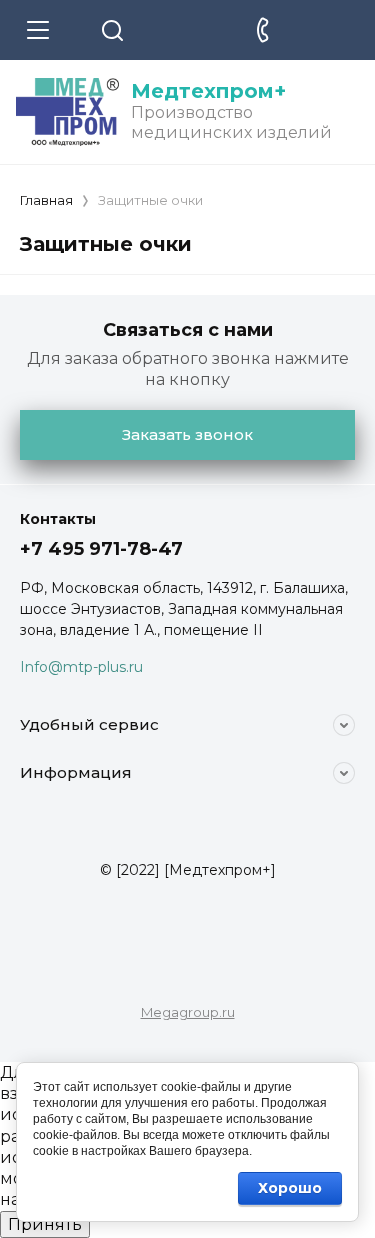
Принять (45, 1224)
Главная (46, 200)
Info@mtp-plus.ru (81, 667)
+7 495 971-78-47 (101, 549)
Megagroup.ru (188, 1012)
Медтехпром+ (208, 91)
